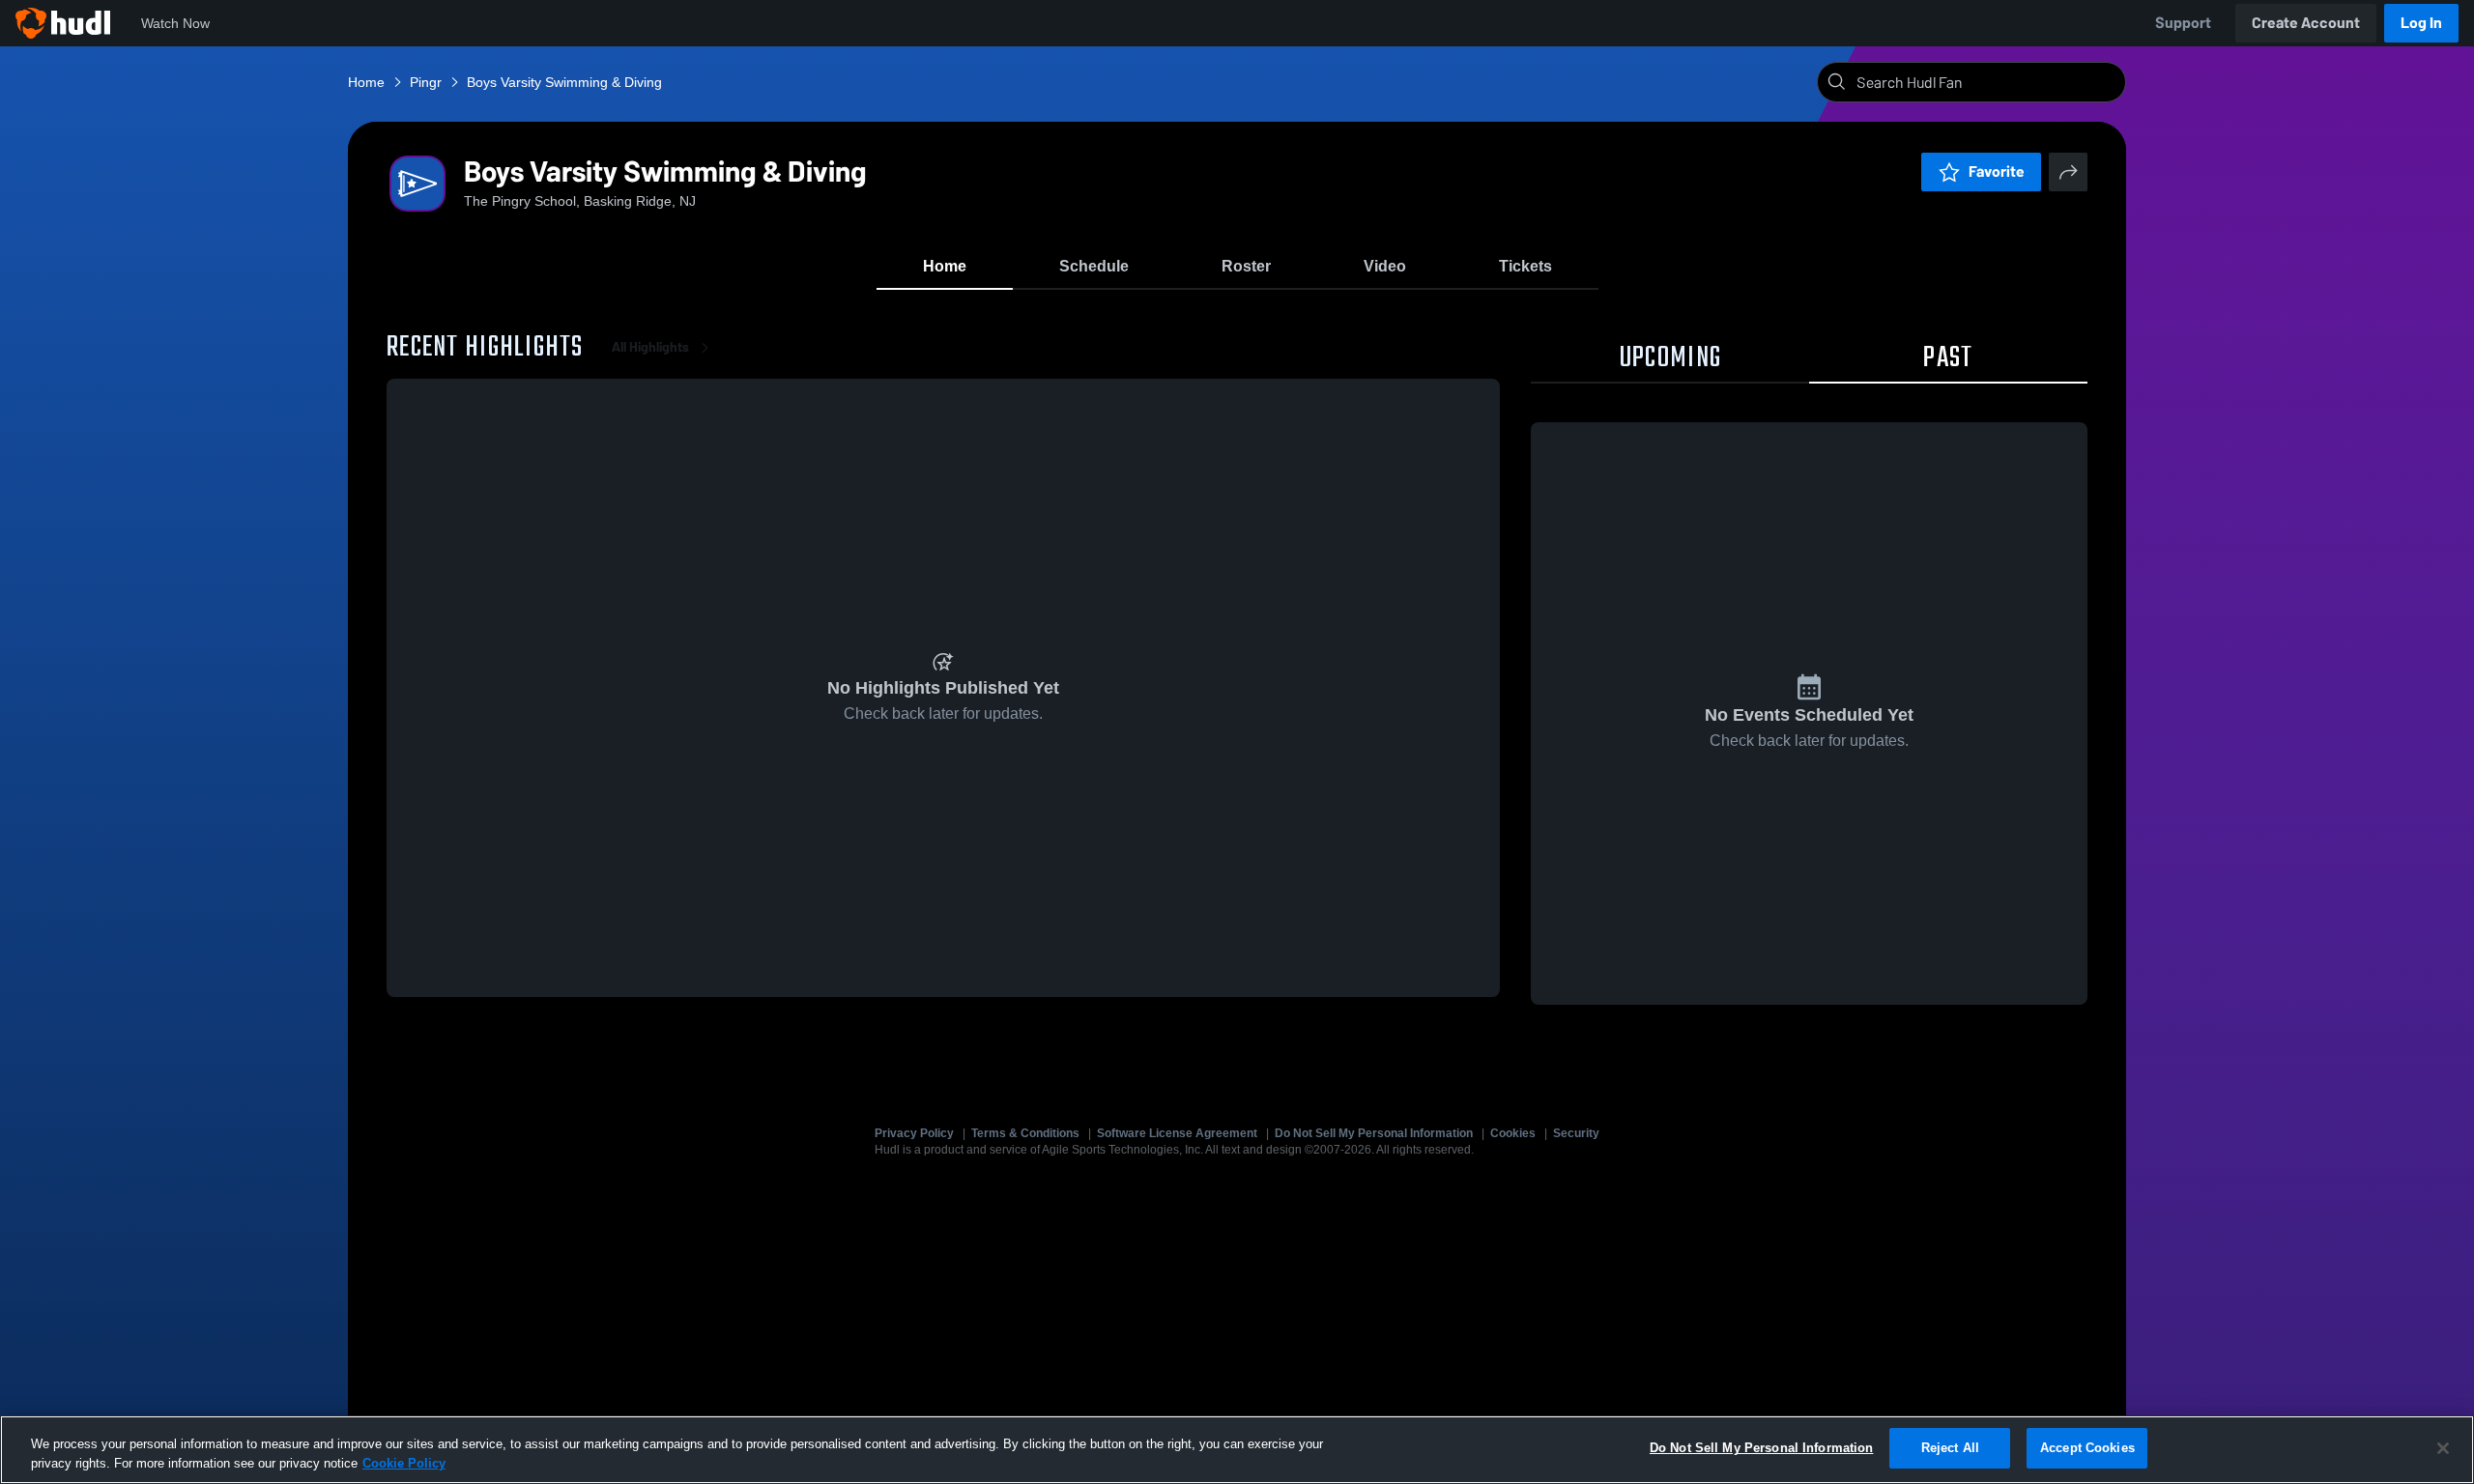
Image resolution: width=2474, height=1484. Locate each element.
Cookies (1513, 1133)
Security (1576, 1133)
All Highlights (650, 347)
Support (2183, 23)
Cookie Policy (404, 1463)
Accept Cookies (2087, 1448)
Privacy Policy (914, 1133)
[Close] (2443, 1448)
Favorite (1997, 171)
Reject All (1950, 1448)
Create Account (2306, 23)
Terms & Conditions (1025, 1133)
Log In (2421, 23)
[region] (1237, 1450)
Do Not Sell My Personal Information (1374, 1133)
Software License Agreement (1177, 1133)
